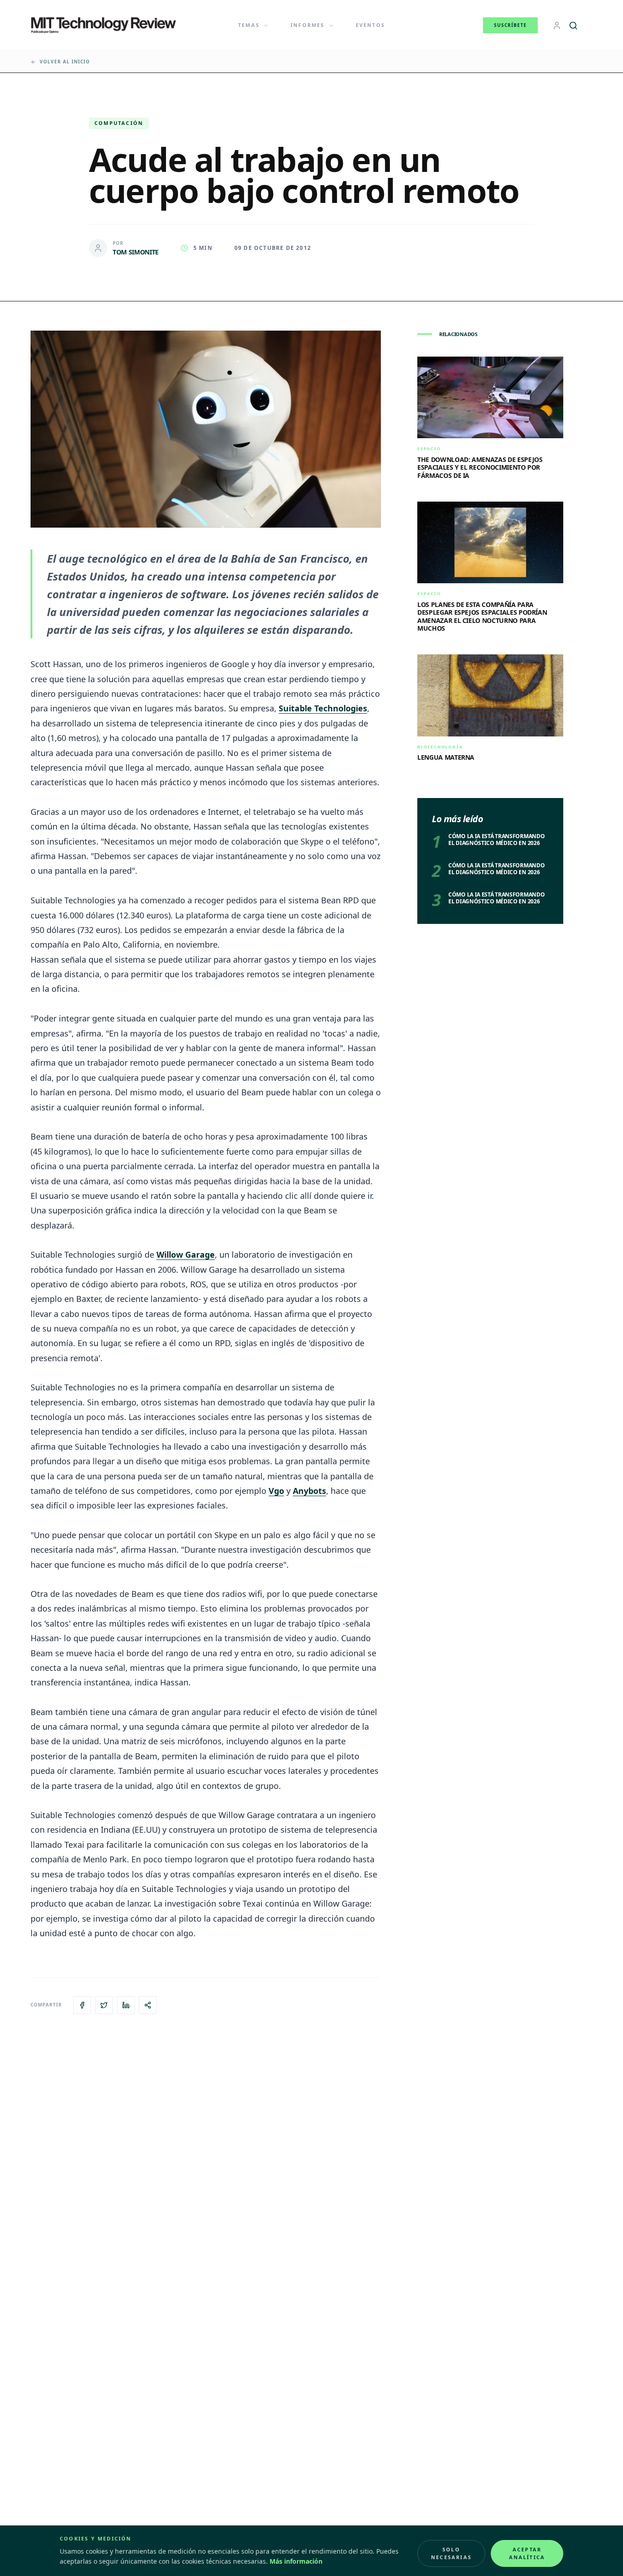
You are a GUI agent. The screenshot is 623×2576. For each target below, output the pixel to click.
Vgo (276, 1491)
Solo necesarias (451, 2553)
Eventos (370, 25)
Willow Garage (186, 1254)
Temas (249, 25)
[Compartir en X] (104, 2005)
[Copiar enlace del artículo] (148, 2005)
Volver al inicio (65, 62)
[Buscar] (573, 26)
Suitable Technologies (323, 708)
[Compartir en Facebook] (82, 2005)
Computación (119, 123)
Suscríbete (510, 25)
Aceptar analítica (527, 2553)
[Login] (557, 26)
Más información (296, 2561)
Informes (308, 25)
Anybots (309, 1491)
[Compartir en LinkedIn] (126, 2005)
